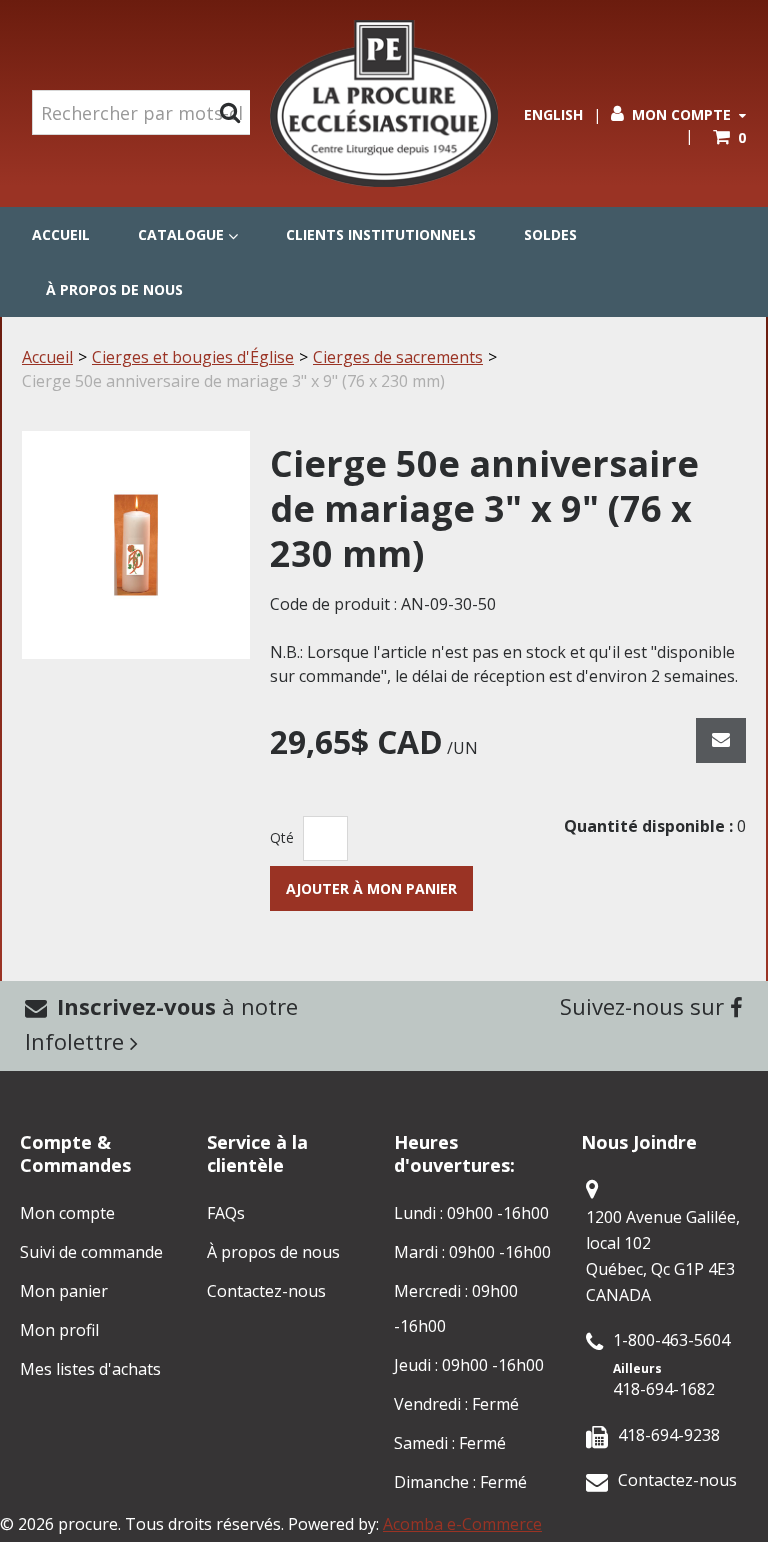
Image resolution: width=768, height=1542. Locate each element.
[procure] (384, 103)
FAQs (226, 1213)
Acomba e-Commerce (462, 1524)
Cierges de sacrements (398, 357)
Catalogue (181, 234)
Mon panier (64, 1291)
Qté (282, 837)
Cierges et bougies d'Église (193, 357)
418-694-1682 (664, 1389)
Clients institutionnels (381, 234)
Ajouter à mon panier (371, 888)
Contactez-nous (266, 1291)
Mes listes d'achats (90, 1369)
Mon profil (59, 1330)
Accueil (61, 234)
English (553, 114)
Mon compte (681, 114)
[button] (729, 137)
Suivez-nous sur (645, 1006)
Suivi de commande (91, 1252)
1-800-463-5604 (671, 1340)
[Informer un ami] (721, 740)
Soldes (550, 234)
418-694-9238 (669, 1435)
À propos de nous (114, 289)
